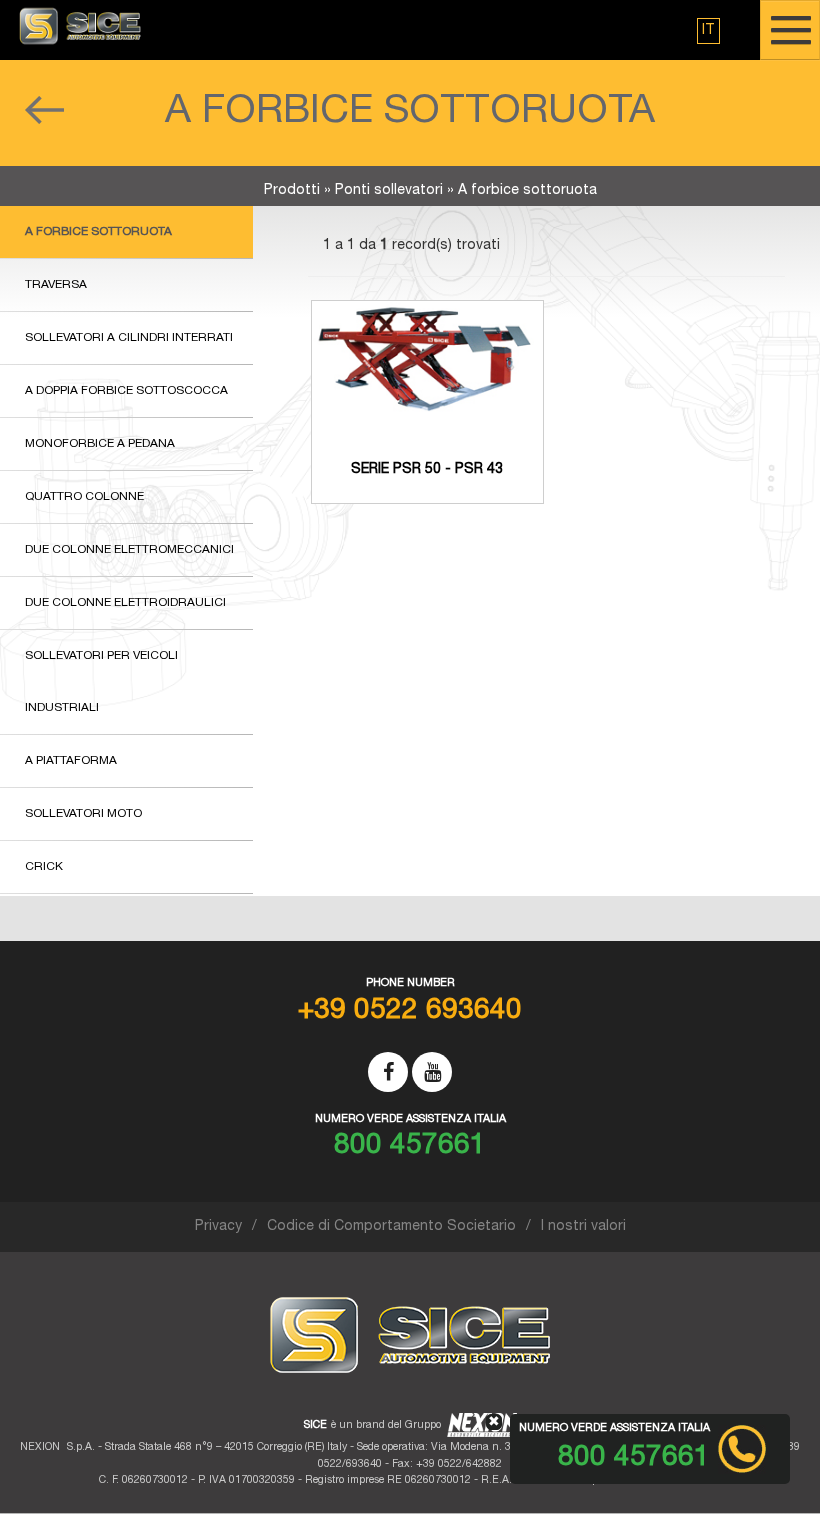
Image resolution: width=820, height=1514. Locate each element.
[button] (708, 31)
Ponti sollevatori (389, 191)
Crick (44, 867)
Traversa (56, 285)
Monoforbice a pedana (100, 444)
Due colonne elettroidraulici (125, 603)
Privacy (218, 1227)
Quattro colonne (84, 497)
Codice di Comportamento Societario (391, 1227)
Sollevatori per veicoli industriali (101, 682)
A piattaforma (71, 761)
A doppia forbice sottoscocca (126, 391)
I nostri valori (583, 1227)
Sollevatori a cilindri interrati (129, 338)
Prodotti (292, 191)
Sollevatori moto (83, 814)
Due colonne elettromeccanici (129, 550)
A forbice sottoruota (98, 232)
